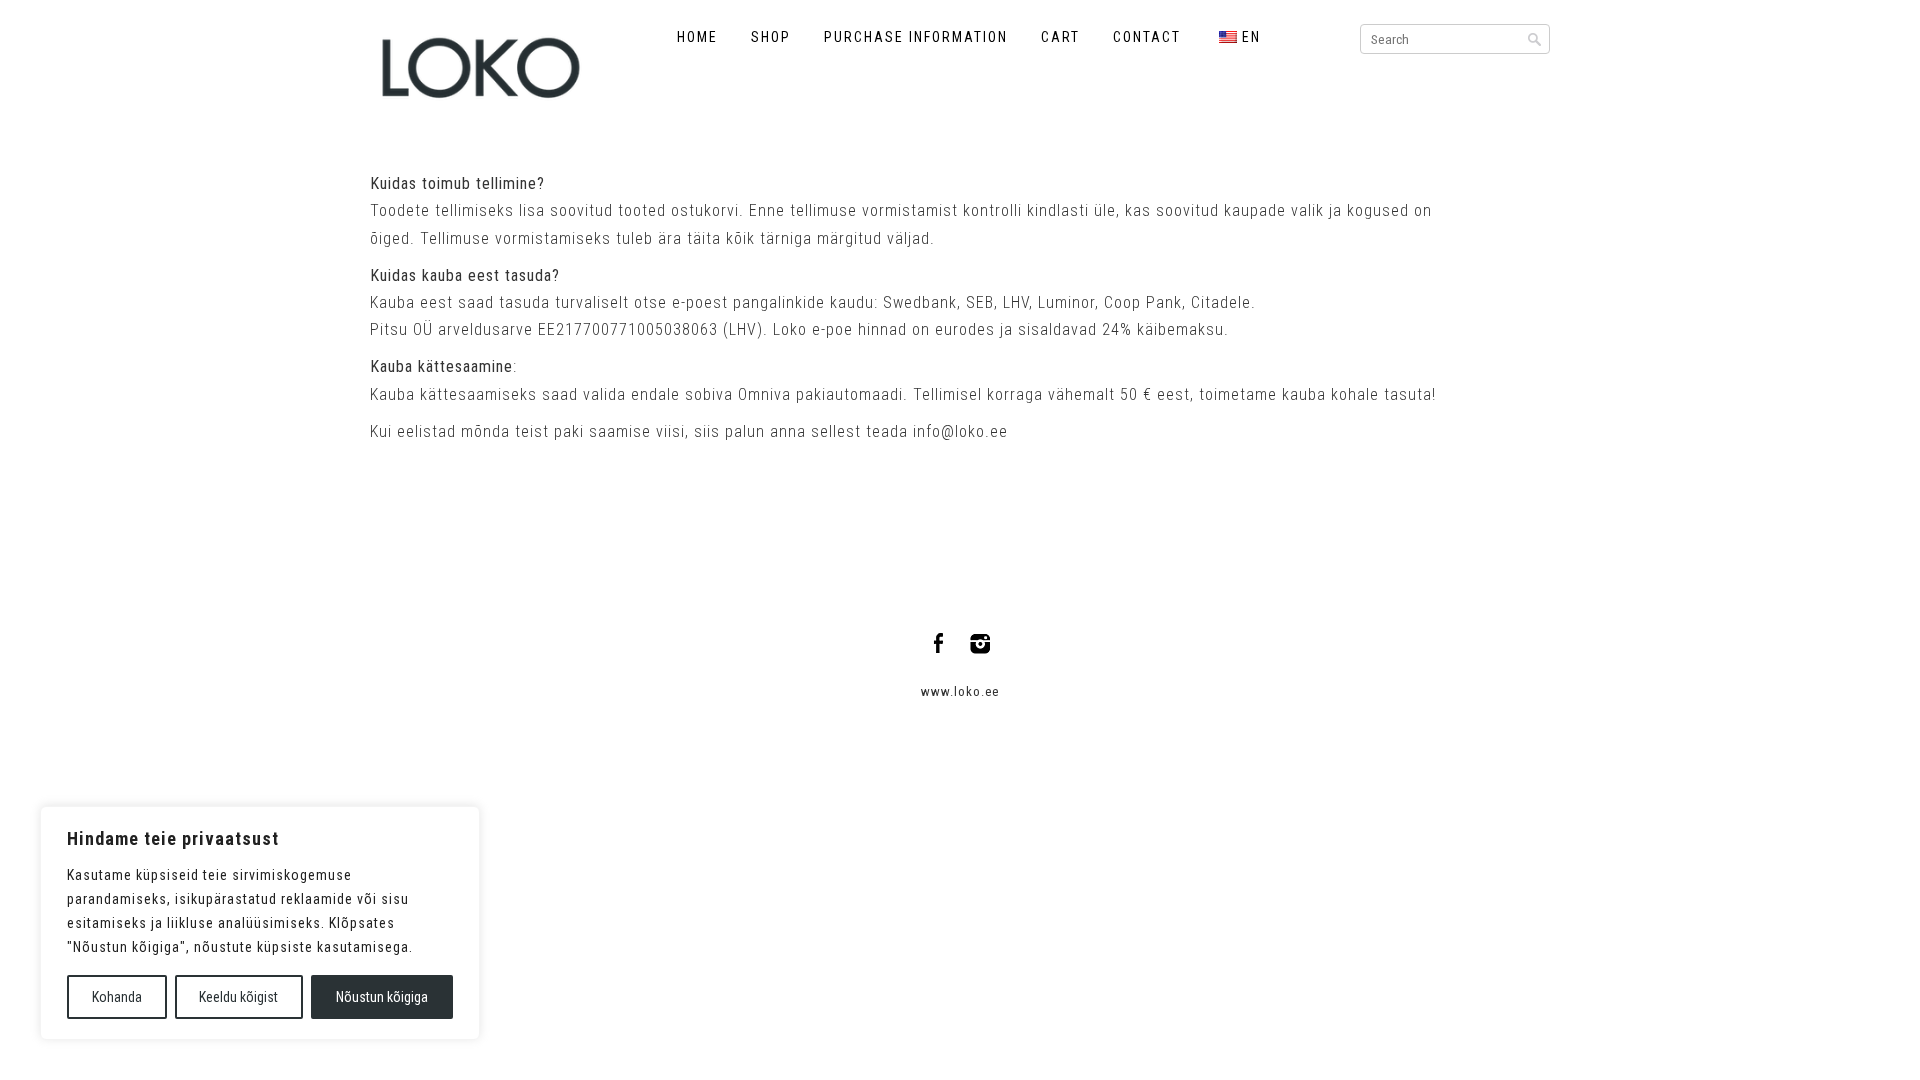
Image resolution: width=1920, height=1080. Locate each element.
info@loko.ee (960, 431)
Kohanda (117, 997)
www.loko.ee (960, 691)
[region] (260, 923)
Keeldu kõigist (238, 997)
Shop (771, 37)
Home (697, 37)
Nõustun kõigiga (382, 997)
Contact (1147, 37)
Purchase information (916, 37)
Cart (1060, 37)
